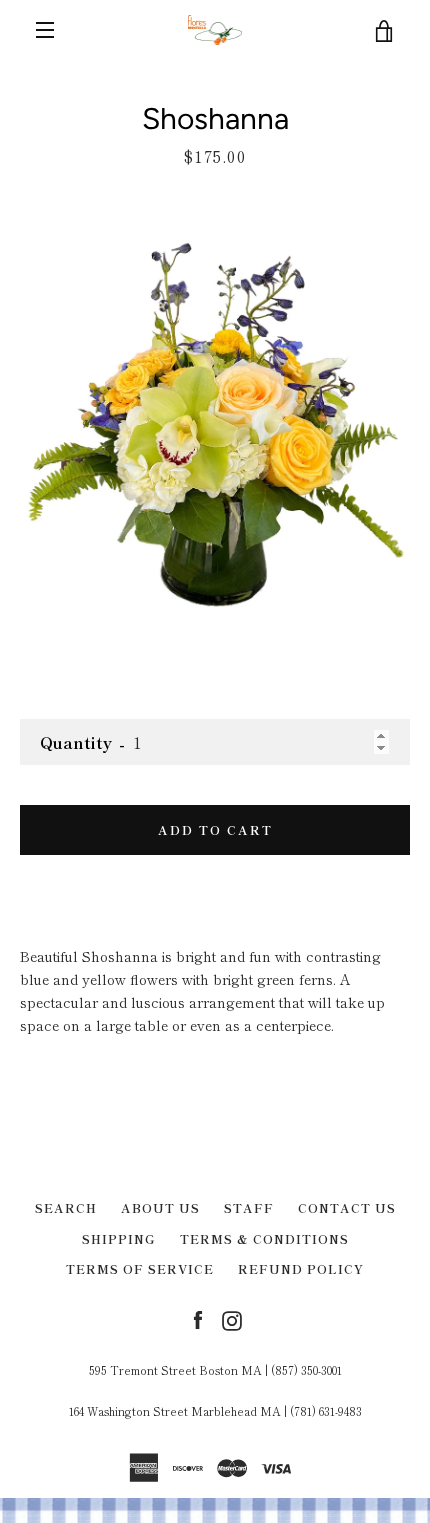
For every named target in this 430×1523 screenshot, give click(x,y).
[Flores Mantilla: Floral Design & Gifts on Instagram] (232, 1319)
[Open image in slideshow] (215, 424)
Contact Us (347, 1207)
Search (66, 1207)
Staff (249, 1207)
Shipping (119, 1238)
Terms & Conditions (264, 1238)
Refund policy (301, 1268)
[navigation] (45, 30)
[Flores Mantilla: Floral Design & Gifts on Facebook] (198, 1319)
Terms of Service (140, 1268)
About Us (160, 1207)
